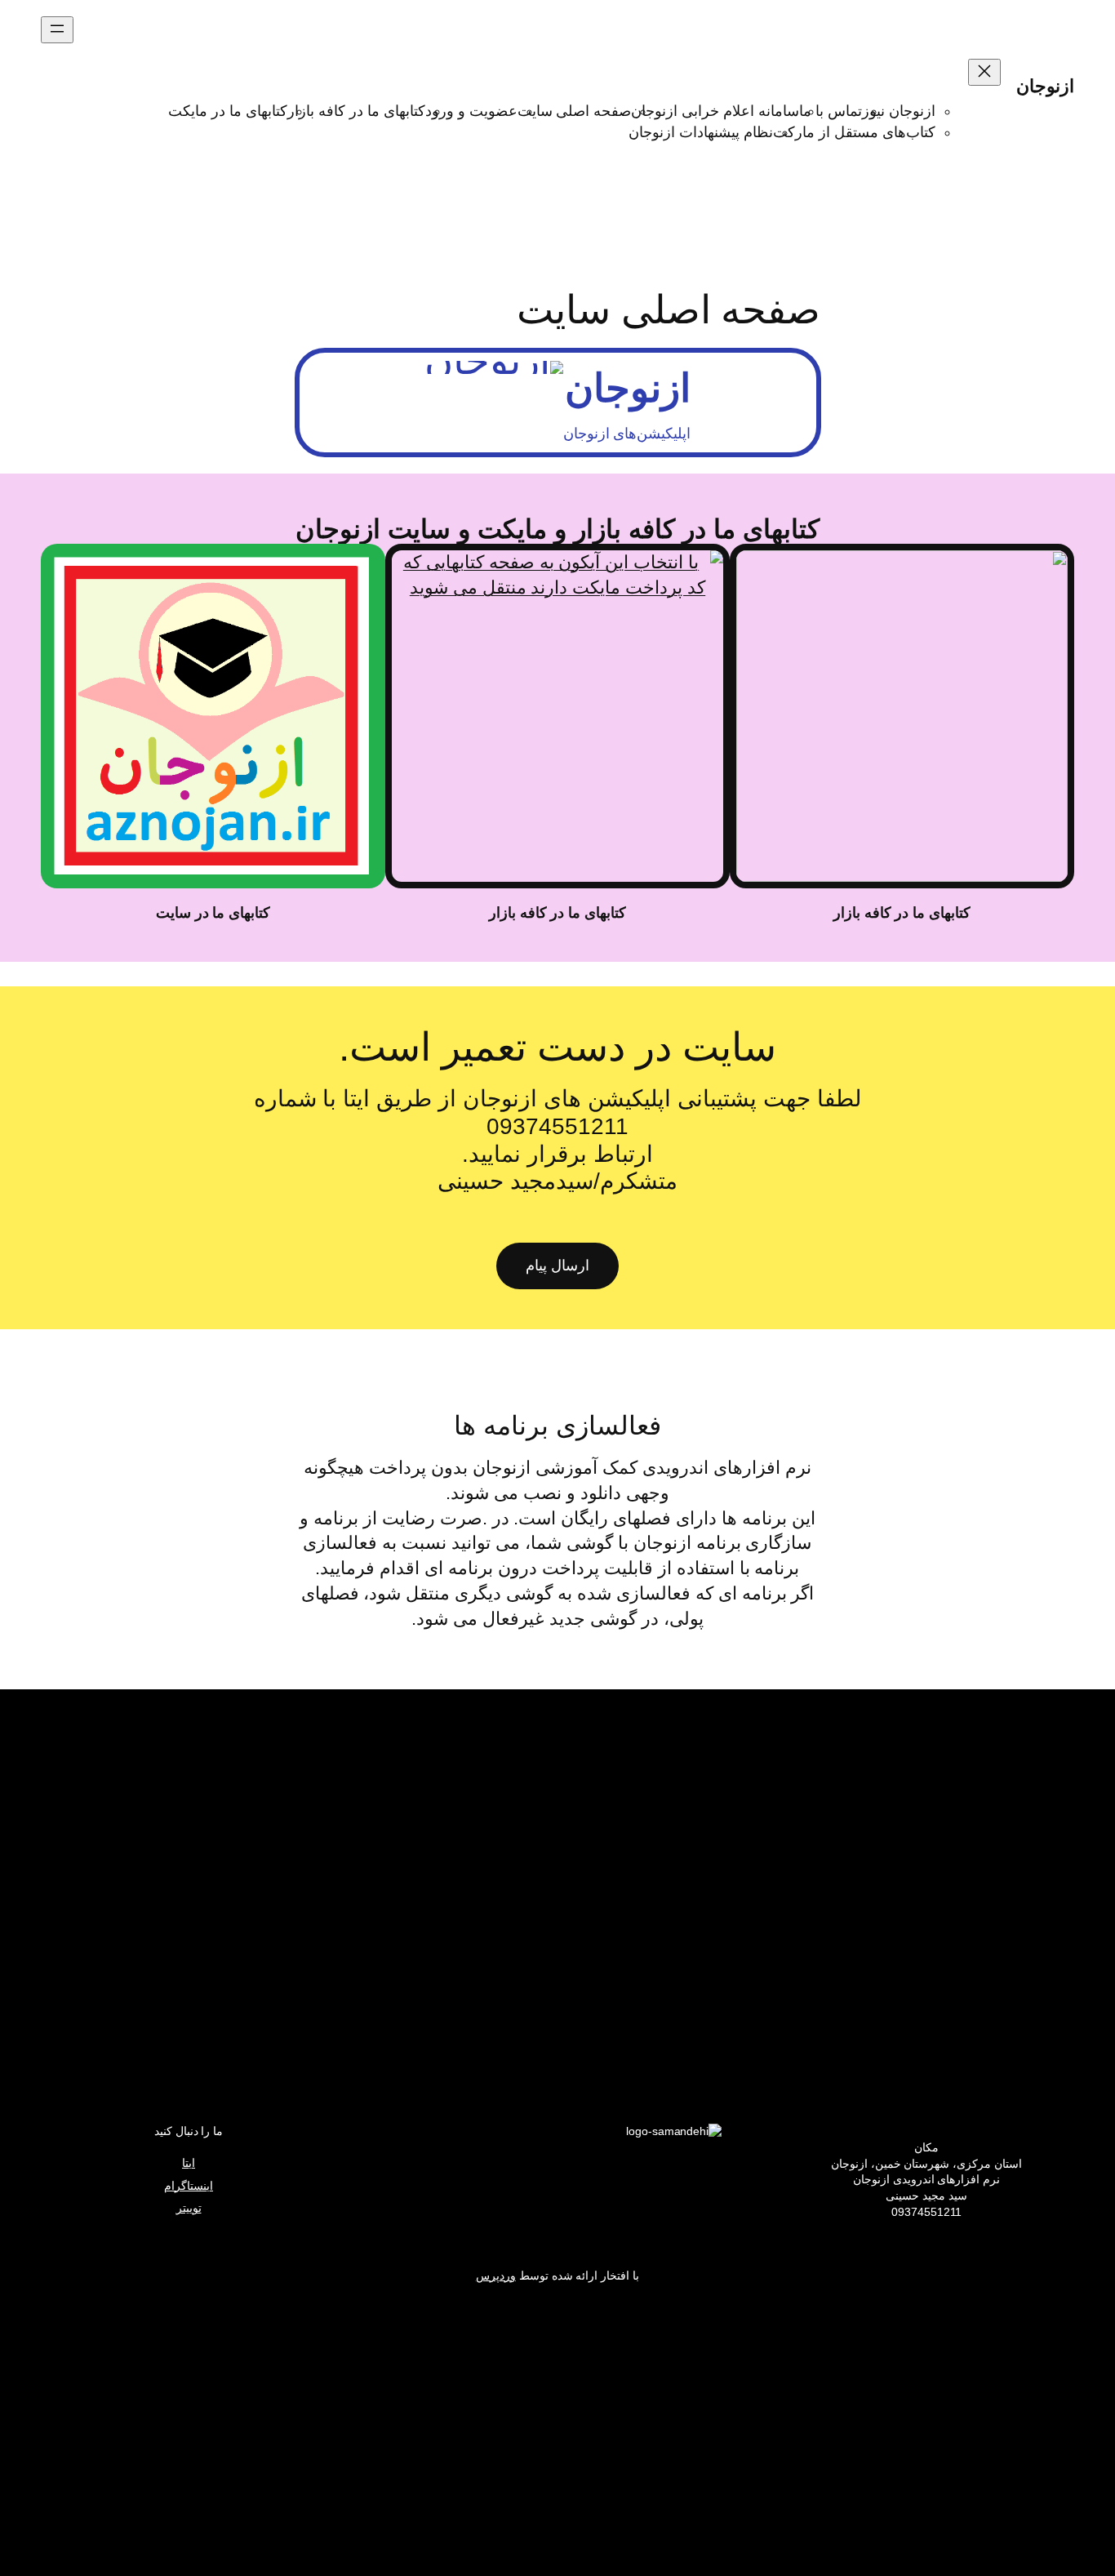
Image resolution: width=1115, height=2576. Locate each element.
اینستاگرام (189, 2186)
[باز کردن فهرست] (57, 30)
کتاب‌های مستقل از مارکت (854, 132)
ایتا (189, 2163)
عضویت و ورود (471, 111)
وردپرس (496, 2276)
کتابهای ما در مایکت (228, 111)
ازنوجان (1045, 86)
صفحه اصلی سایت (575, 111)
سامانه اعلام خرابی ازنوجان (715, 111)
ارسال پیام (557, 1266)
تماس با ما (831, 111)
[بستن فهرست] (984, 72)
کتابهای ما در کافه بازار (356, 111)
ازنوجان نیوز (899, 111)
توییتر (189, 2208)
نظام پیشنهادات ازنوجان (701, 132)
